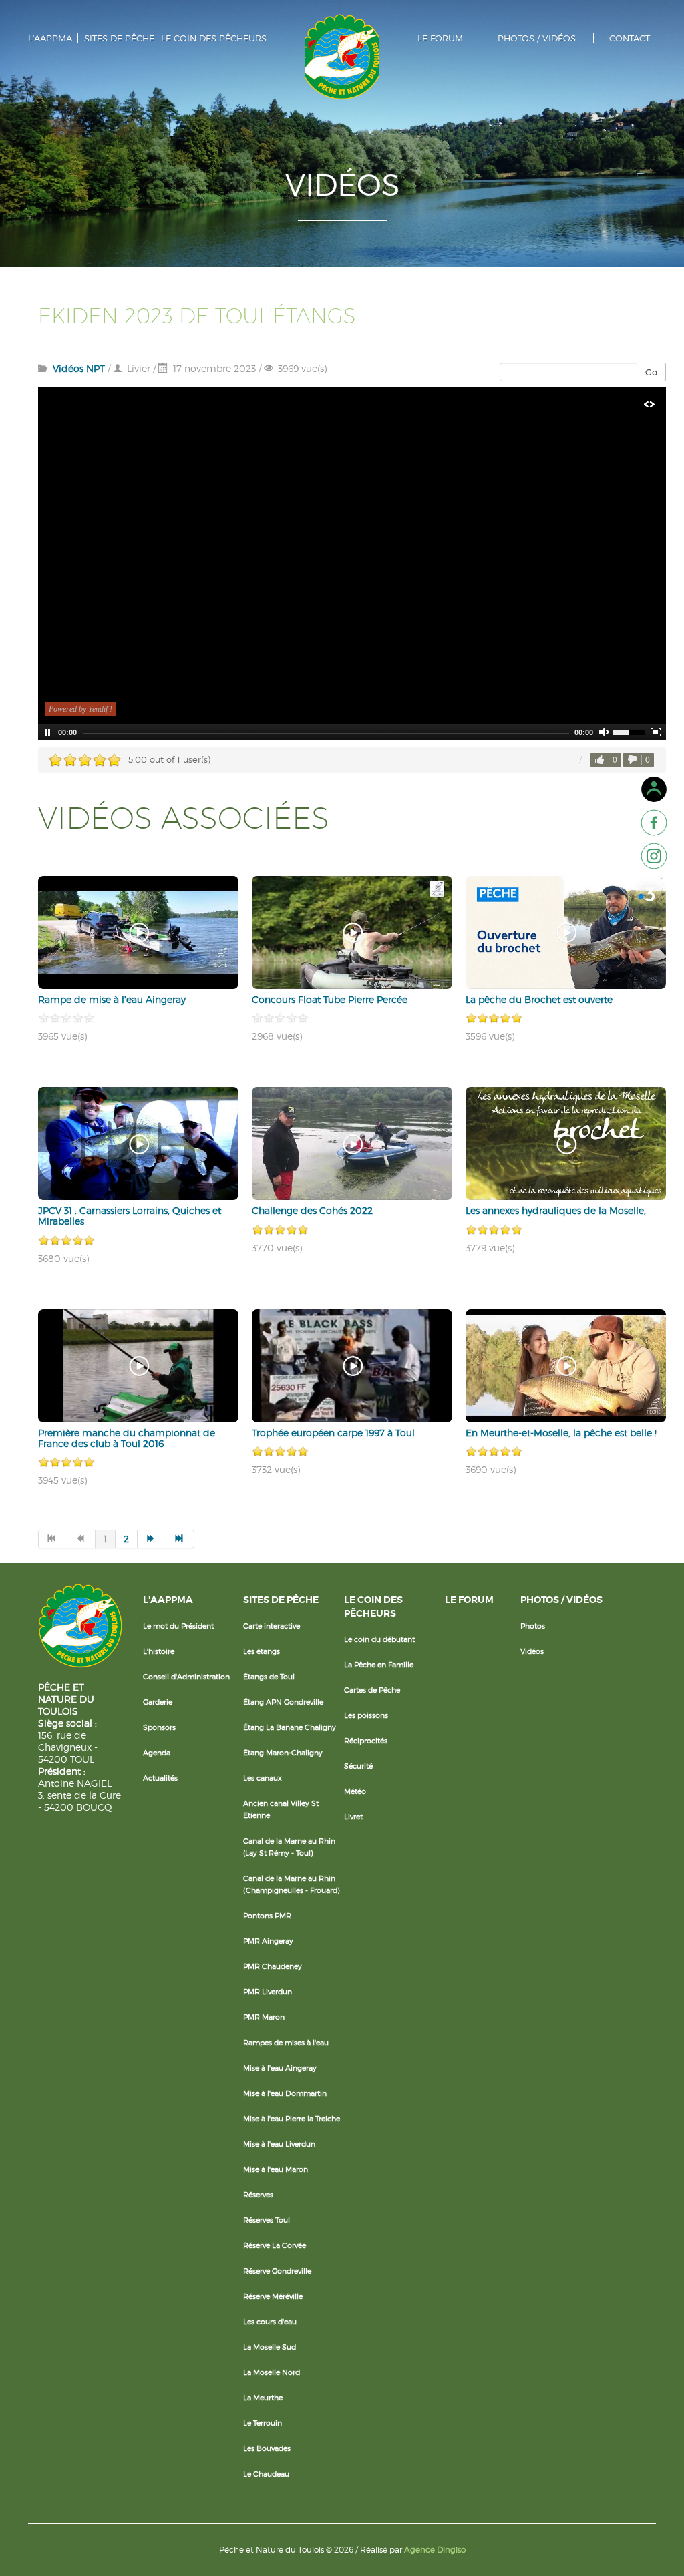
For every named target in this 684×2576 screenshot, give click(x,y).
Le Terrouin (263, 2423)
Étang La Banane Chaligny (290, 1727)
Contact (630, 38)
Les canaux (263, 1778)
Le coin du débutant (379, 1639)
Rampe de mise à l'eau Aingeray (112, 999)
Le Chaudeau (266, 2474)
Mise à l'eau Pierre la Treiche (292, 2119)
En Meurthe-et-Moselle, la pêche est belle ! (561, 1433)
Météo (355, 1791)
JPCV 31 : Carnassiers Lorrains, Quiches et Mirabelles (130, 1216)
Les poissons (366, 1715)
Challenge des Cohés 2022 (312, 1210)
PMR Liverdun (268, 1992)
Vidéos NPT (79, 368)
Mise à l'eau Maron (276, 2169)
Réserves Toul (267, 2220)
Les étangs (262, 1651)
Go (651, 372)
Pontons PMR (267, 1916)
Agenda (157, 1753)
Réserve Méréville (273, 2296)
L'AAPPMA (50, 38)
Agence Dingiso (435, 2550)
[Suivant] (152, 1539)
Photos (533, 1626)
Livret (353, 1817)
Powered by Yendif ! (80, 709)
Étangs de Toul (269, 1677)
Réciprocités (366, 1741)
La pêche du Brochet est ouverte (539, 999)
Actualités (160, 1778)
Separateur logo (342, 57)
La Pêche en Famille (379, 1665)
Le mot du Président (178, 1626)
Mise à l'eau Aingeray (280, 2068)
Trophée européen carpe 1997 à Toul (333, 1433)
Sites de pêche (119, 38)
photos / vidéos (537, 38)
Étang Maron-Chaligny (283, 1753)
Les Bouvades (267, 2448)
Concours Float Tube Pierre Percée (330, 999)
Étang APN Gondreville (283, 1702)
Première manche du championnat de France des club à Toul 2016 (127, 1438)
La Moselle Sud (270, 2347)
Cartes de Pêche (372, 1690)
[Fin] (181, 1539)
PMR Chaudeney (273, 1966)
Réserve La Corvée (275, 2245)
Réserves (258, 2195)
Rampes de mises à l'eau (286, 2043)
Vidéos (532, 1651)
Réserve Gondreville (277, 2271)
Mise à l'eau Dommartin (285, 2093)
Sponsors (159, 1727)
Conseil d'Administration (186, 1677)
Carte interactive (272, 1626)
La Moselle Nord (272, 2372)
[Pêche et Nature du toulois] (654, 823)
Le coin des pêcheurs (214, 38)
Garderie (158, 1702)
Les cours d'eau (270, 2322)
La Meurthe (263, 2398)
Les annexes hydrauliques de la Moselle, (556, 1210)
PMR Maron (264, 2017)
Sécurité (358, 1766)
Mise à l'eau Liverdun (279, 2144)
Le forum (440, 38)
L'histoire (159, 1651)
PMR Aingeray (268, 1941)
